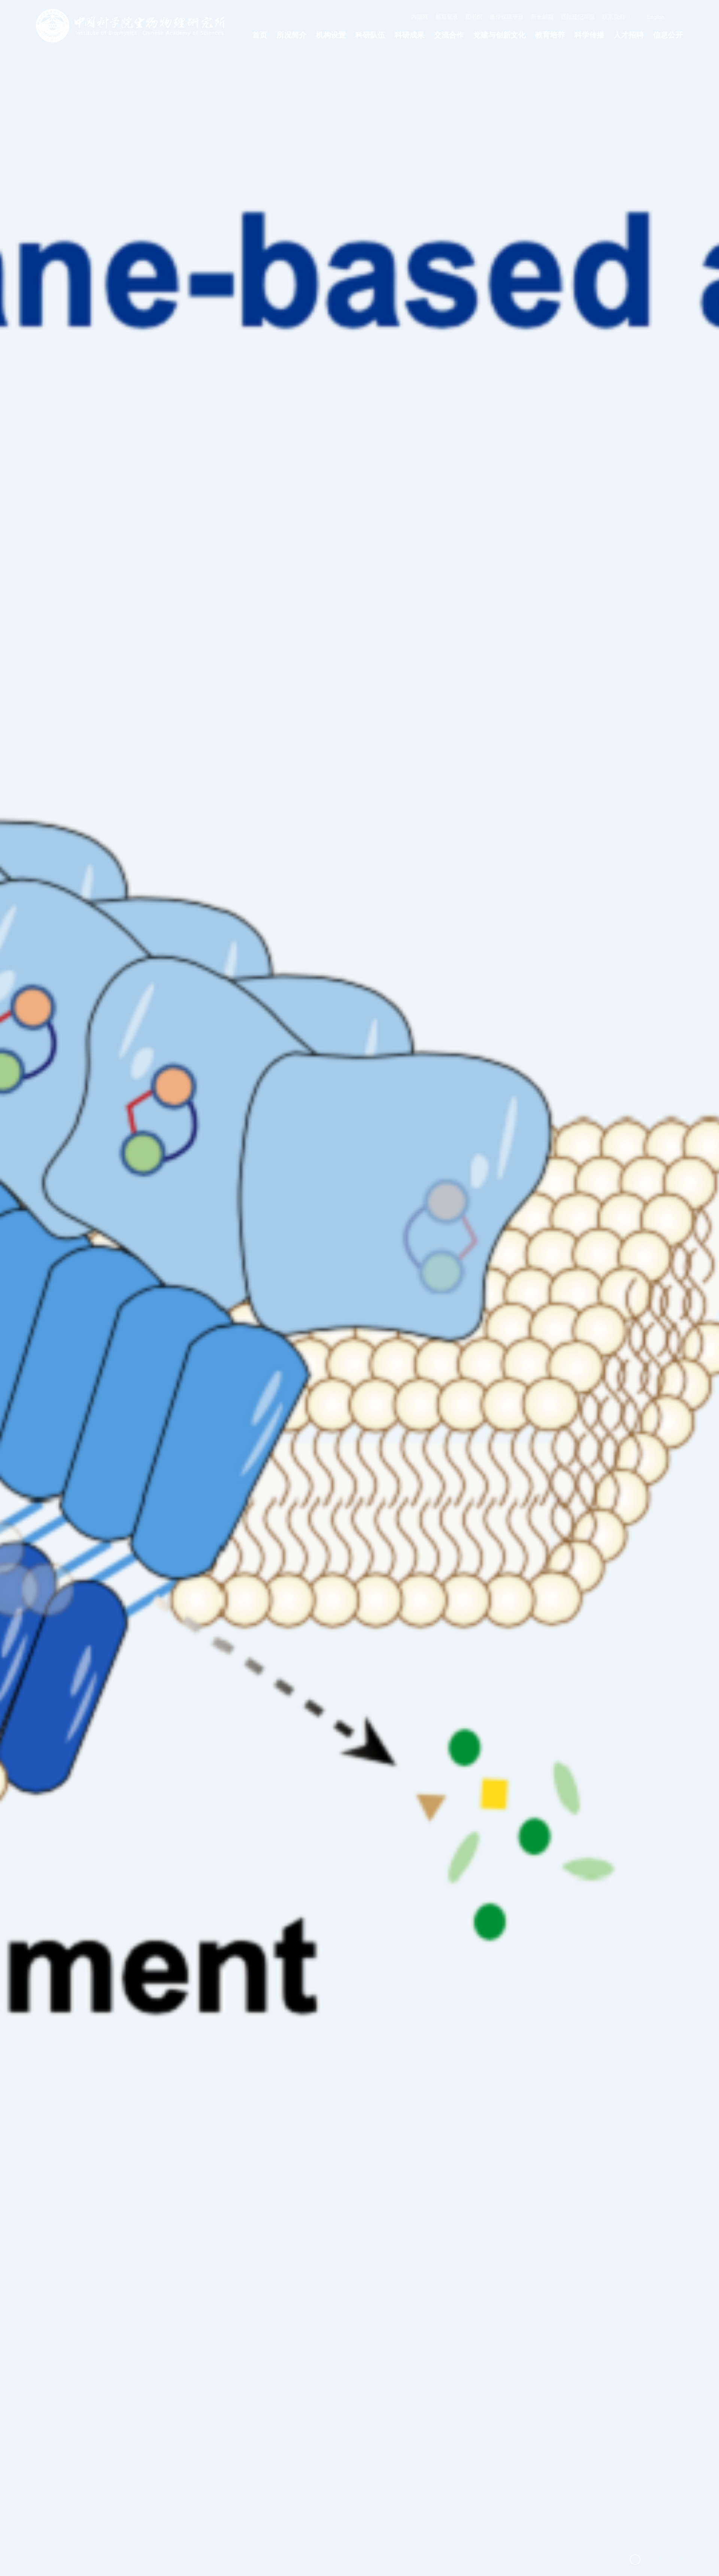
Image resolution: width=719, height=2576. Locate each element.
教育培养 (550, 35)
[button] (635, 2560)
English (656, 17)
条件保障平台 (507, 17)
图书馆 (474, 17)
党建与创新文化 (500, 35)
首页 (260, 35)
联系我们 (613, 17)
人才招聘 (629, 35)
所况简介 (292, 35)
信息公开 (668, 35)
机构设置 (331, 35)
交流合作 (449, 35)
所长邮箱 (542, 17)
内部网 (420, 17)
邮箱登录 (447, 17)
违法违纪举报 (578, 17)
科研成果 (410, 35)
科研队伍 (370, 35)
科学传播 (589, 35)
